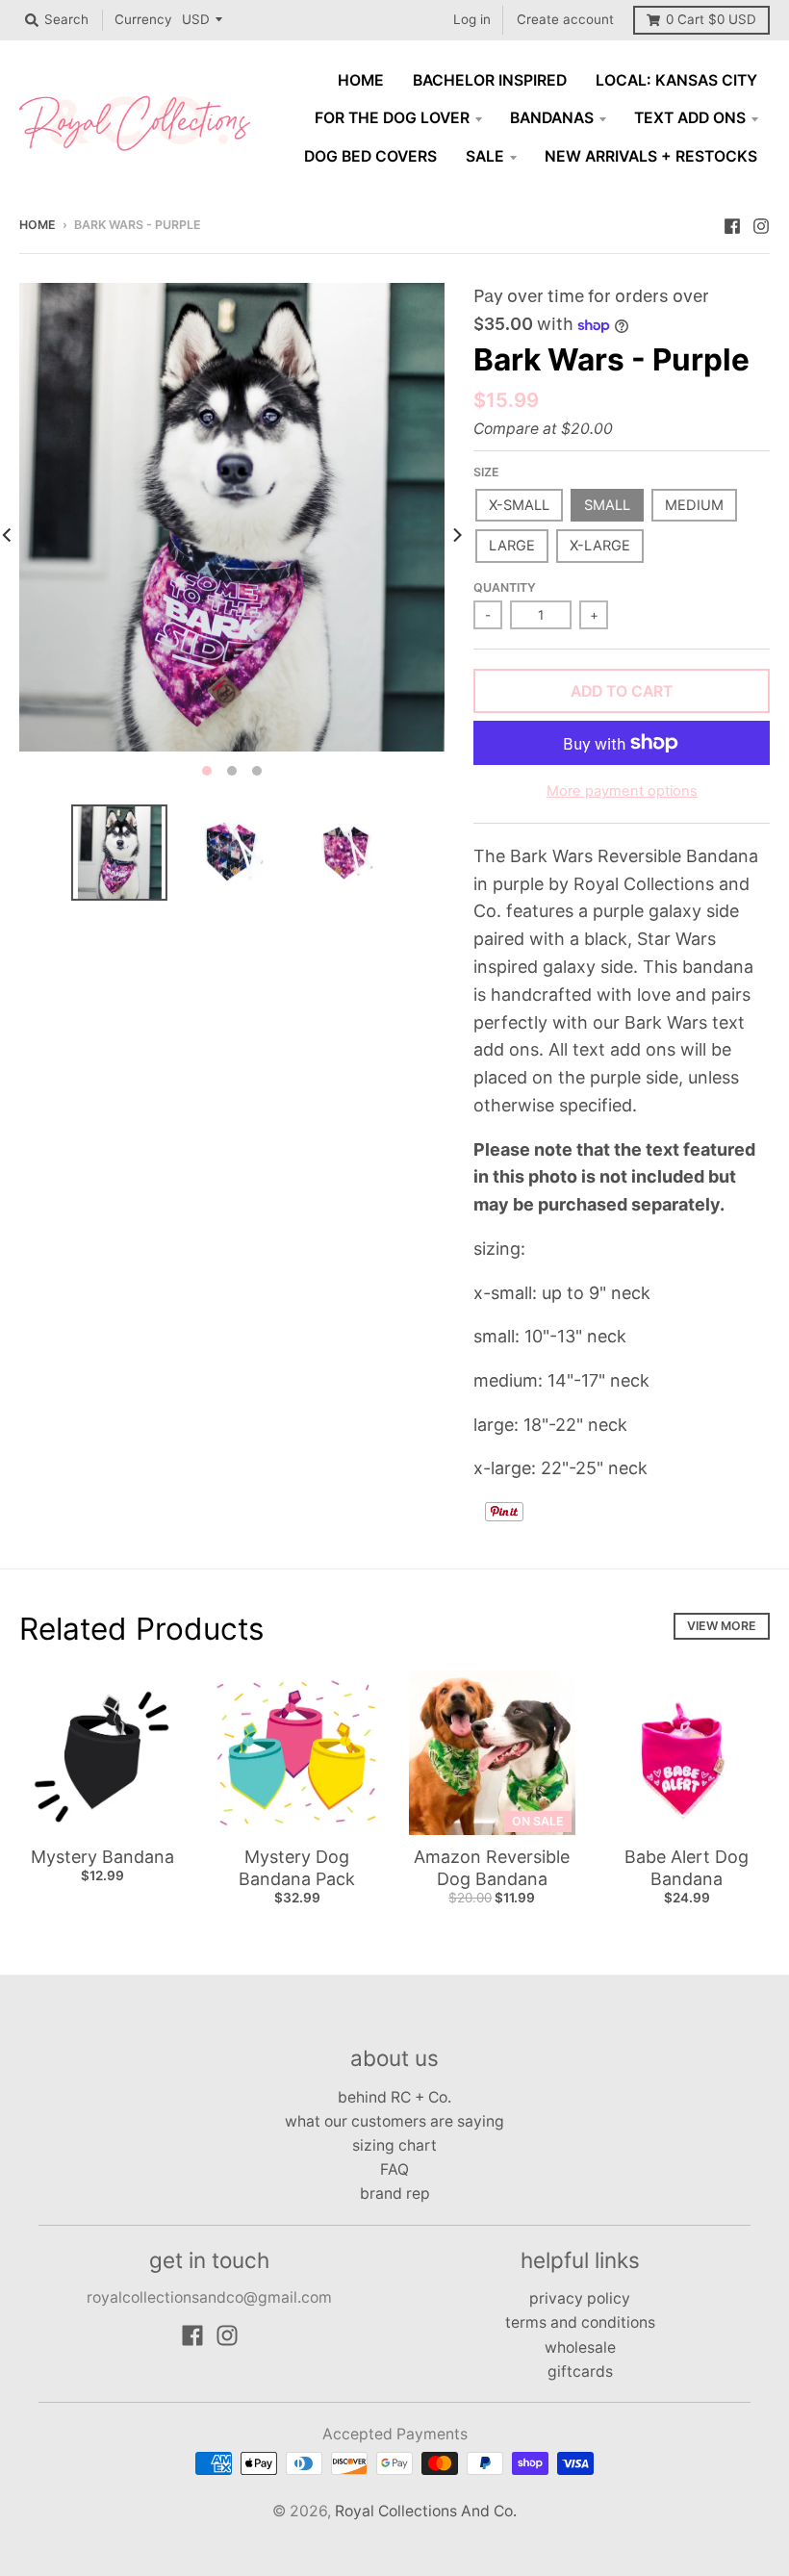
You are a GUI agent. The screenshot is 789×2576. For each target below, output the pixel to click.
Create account (565, 19)
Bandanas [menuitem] (552, 118)
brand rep (395, 2193)
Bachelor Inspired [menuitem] (490, 80)
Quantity (505, 587)
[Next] (456, 536)
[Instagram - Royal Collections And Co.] (761, 224)
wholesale (580, 2347)
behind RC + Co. (394, 2097)
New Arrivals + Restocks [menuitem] (651, 156)
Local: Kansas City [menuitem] (676, 80)
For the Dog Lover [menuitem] (392, 118)
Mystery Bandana (102, 1857)
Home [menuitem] (361, 80)
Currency (143, 19)
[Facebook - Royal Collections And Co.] (732, 224)
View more (722, 1626)
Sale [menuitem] (485, 156)
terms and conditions (580, 2322)
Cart (711, 19)
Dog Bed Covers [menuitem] (370, 156)
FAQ (394, 2169)
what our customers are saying (394, 2121)
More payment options (622, 791)
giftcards (580, 2372)
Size (486, 472)
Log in (472, 19)
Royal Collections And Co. (426, 2511)
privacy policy (580, 2298)
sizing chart (394, 2145)
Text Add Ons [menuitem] (690, 118)
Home (38, 225)
